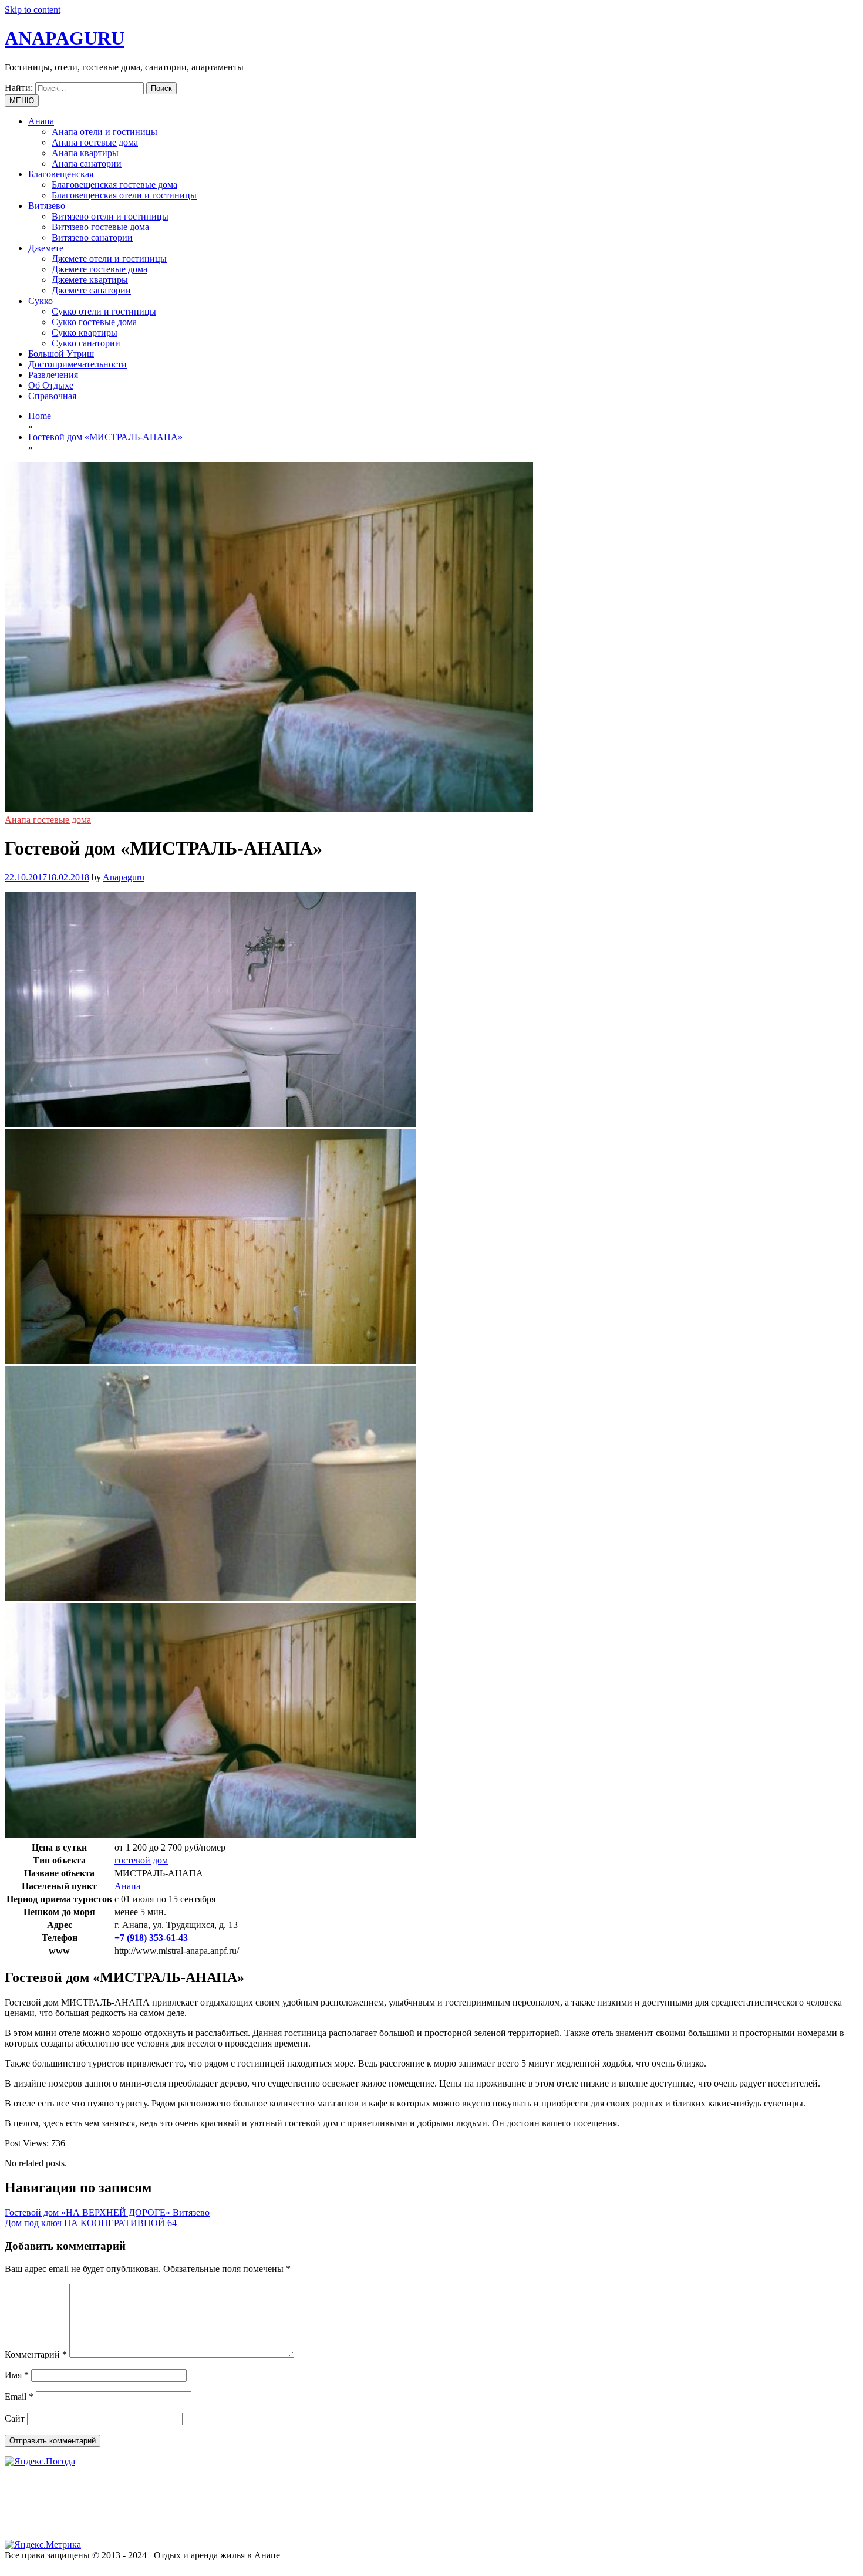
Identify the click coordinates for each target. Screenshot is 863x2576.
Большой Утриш (61, 354)
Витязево (47, 206)
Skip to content (33, 10)
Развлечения (53, 375)
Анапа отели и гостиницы (104, 132)
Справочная (52, 396)
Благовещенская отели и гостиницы (124, 195)
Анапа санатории (87, 163)
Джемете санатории (91, 290)
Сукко (41, 301)
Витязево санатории (92, 237)
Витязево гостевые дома (100, 227)
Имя (17, 2375)
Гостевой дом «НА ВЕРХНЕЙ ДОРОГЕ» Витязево (107, 2212)
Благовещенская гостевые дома (114, 185)
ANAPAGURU (65, 38)
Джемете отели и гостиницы (109, 259)
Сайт (15, 2418)
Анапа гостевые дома (95, 142)
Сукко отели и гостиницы (104, 311)
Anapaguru (124, 877)
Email (19, 2397)
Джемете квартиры (90, 280)
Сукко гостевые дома (94, 322)
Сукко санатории (86, 343)
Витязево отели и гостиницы (110, 216)
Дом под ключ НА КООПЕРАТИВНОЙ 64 (91, 2223)
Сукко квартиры (85, 332)
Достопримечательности (77, 364)
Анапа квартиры (85, 153)
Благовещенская (61, 174)
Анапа (41, 121)
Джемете (46, 248)
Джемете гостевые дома (100, 269)
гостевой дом (141, 1860)
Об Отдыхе (51, 385)
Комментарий (36, 2354)
